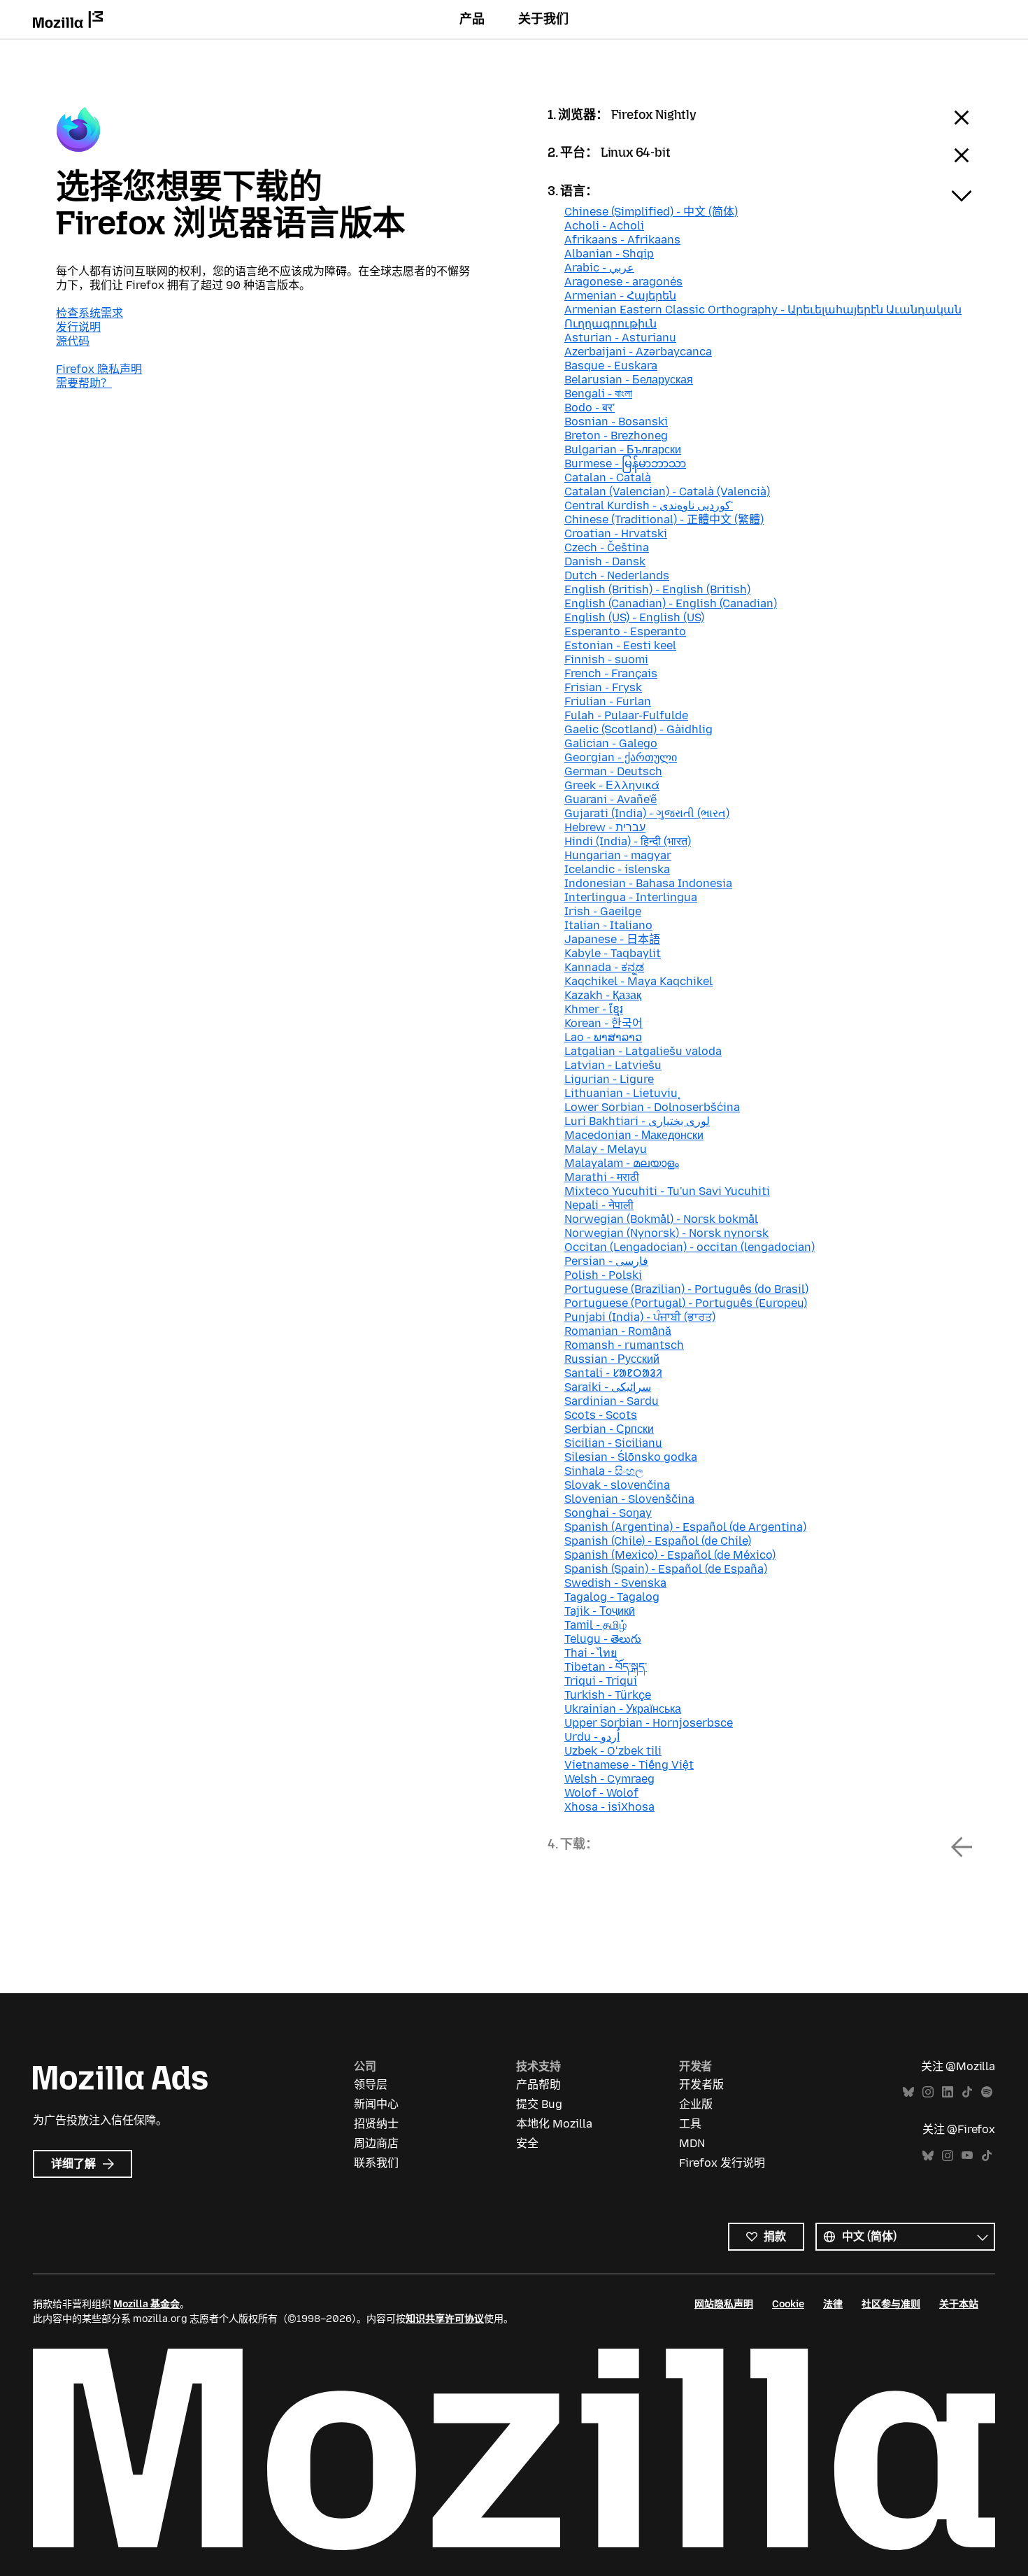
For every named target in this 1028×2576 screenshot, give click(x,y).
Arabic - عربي (599, 268)
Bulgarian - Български (623, 450)
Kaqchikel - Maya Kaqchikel (638, 981)
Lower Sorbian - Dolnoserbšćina (652, 1107)
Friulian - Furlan (608, 701)
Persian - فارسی (606, 1261)
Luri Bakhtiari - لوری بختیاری (637, 1121)
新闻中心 (376, 2104)
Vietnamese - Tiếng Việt (629, 1765)
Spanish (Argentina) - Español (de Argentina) (685, 1527)
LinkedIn (948, 2092)
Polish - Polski (603, 1275)
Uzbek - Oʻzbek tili (613, 1751)
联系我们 (376, 2163)
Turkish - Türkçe (608, 1695)
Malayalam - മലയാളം (622, 1163)
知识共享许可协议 (445, 2319)
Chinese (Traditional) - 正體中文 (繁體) (664, 519)
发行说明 (78, 327)
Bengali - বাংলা (598, 394)
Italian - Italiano (608, 925)
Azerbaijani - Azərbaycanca (638, 352)
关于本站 (959, 2304)
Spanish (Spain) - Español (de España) (666, 1569)
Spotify (987, 2092)
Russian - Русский (612, 1359)
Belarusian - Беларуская (629, 380)
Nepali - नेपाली (599, 1205)
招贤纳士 (376, 2124)
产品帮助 (538, 2085)
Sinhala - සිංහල (604, 1471)
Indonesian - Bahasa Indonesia (648, 883)
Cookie (788, 2304)
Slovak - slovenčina (617, 1485)
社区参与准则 (891, 2304)
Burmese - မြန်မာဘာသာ (625, 463)
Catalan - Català (608, 477)
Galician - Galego (611, 743)
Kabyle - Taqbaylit (613, 953)
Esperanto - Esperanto (625, 631)
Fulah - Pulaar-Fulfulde (626, 715)
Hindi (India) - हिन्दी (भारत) (628, 841)
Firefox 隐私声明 (99, 369)
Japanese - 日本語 (612, 939)
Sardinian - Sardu (612, 1401)
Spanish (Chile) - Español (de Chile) (658, 1541)
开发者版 (701, 2085)
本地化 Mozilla (554, 2124)
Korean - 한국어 (604, 1023)
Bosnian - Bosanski (616, 422)
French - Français (611, 673)
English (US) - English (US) (634, 617)
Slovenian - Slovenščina (629, 1499)
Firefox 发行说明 (722, 2163)
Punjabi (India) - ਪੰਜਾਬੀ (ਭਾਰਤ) (640, 1317)
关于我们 (543, 19)
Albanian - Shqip (609, 254)
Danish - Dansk (605, 561)
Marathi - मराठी (602, 1177)
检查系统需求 (90, 313)
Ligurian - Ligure (609, 1079)
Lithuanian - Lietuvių (621, 1093)
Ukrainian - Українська (623, 1709)
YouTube (967, 2156)
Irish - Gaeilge (603, 911)
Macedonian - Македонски (634, 1135)
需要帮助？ (84, 383)
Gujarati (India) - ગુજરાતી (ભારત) (647, 813)
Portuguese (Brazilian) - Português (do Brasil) (686, 1289)
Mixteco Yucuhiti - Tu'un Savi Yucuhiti (667, 1191)
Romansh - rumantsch (624, 1345)
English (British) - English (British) (657, 589)
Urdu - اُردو (592, 1737)
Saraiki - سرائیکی (608, 1387)
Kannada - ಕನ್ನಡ (604, 967)
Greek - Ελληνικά (612, 785)
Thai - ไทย (591, 1653)
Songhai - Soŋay (608, 1513)
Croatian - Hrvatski (616, 533)
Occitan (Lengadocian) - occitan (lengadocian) (690, 1247)
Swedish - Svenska (615, 1583)
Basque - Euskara (611, 366)
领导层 (371, 2085)
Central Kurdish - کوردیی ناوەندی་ (649, 505)
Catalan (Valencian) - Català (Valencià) (667, 491)
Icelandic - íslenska (617, 869)
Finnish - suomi (606, 659)
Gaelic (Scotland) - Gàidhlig (638, 729)
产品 (472, 19)
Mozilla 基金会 (147, 2304)
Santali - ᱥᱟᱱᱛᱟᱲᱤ (613, 1373)
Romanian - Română (618, 1331)
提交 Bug (539, 2104)
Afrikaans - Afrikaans (622, 240)
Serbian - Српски (609, 1429)
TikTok (967, 2092)
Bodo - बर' (590, 408)
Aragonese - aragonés (623, 282)
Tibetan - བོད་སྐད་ (606, 1667)
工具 (690, 2124)
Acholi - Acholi (604, 226)
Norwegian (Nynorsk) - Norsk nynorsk (666, 1233)
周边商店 (376, 2143)
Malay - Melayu (606, 1149)
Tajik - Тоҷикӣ (600, 1611)
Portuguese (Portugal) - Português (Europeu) (686, 1303)
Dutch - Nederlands (617, 575)
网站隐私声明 (724, 2304)
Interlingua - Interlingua (631, 897)
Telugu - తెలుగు (603, 1639)
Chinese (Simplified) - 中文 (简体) (651, 212)
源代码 (73, 341)
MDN (692, 2143)
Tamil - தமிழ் (595, 1625)
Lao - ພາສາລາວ (603, 1037)
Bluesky (908, 2092)
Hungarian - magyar (618, 855)
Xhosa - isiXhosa (609, 1807)
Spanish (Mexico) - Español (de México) (670, 1555)
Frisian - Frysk (603, 687)
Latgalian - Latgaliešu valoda (643, 1051)
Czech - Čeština (607, 547)
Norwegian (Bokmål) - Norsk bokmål (661, 1219)
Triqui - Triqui (601, 1681)
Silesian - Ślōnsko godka (631, 1457)
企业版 (696, 2104)
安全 (527, 2143)
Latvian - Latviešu (613, 1065)
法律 (833, 2304)
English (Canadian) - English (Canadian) (671, 603)
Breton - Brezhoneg (616, 436)
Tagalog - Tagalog (612, 1597)
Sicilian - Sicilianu (613, 1443)
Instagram (928, 2092)
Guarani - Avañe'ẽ (611, 799)
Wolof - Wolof (601, 1793)
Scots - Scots (601, 1415)
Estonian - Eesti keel (620, 645)
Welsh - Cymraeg (609, 1779)
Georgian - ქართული (621, 757)
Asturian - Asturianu (620, 338)
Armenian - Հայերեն (620, 296)
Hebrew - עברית (605, 827)
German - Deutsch (613, 771)
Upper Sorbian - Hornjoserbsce (649, 1723)
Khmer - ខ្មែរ (594, 1009)
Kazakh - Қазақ (603, 995)
